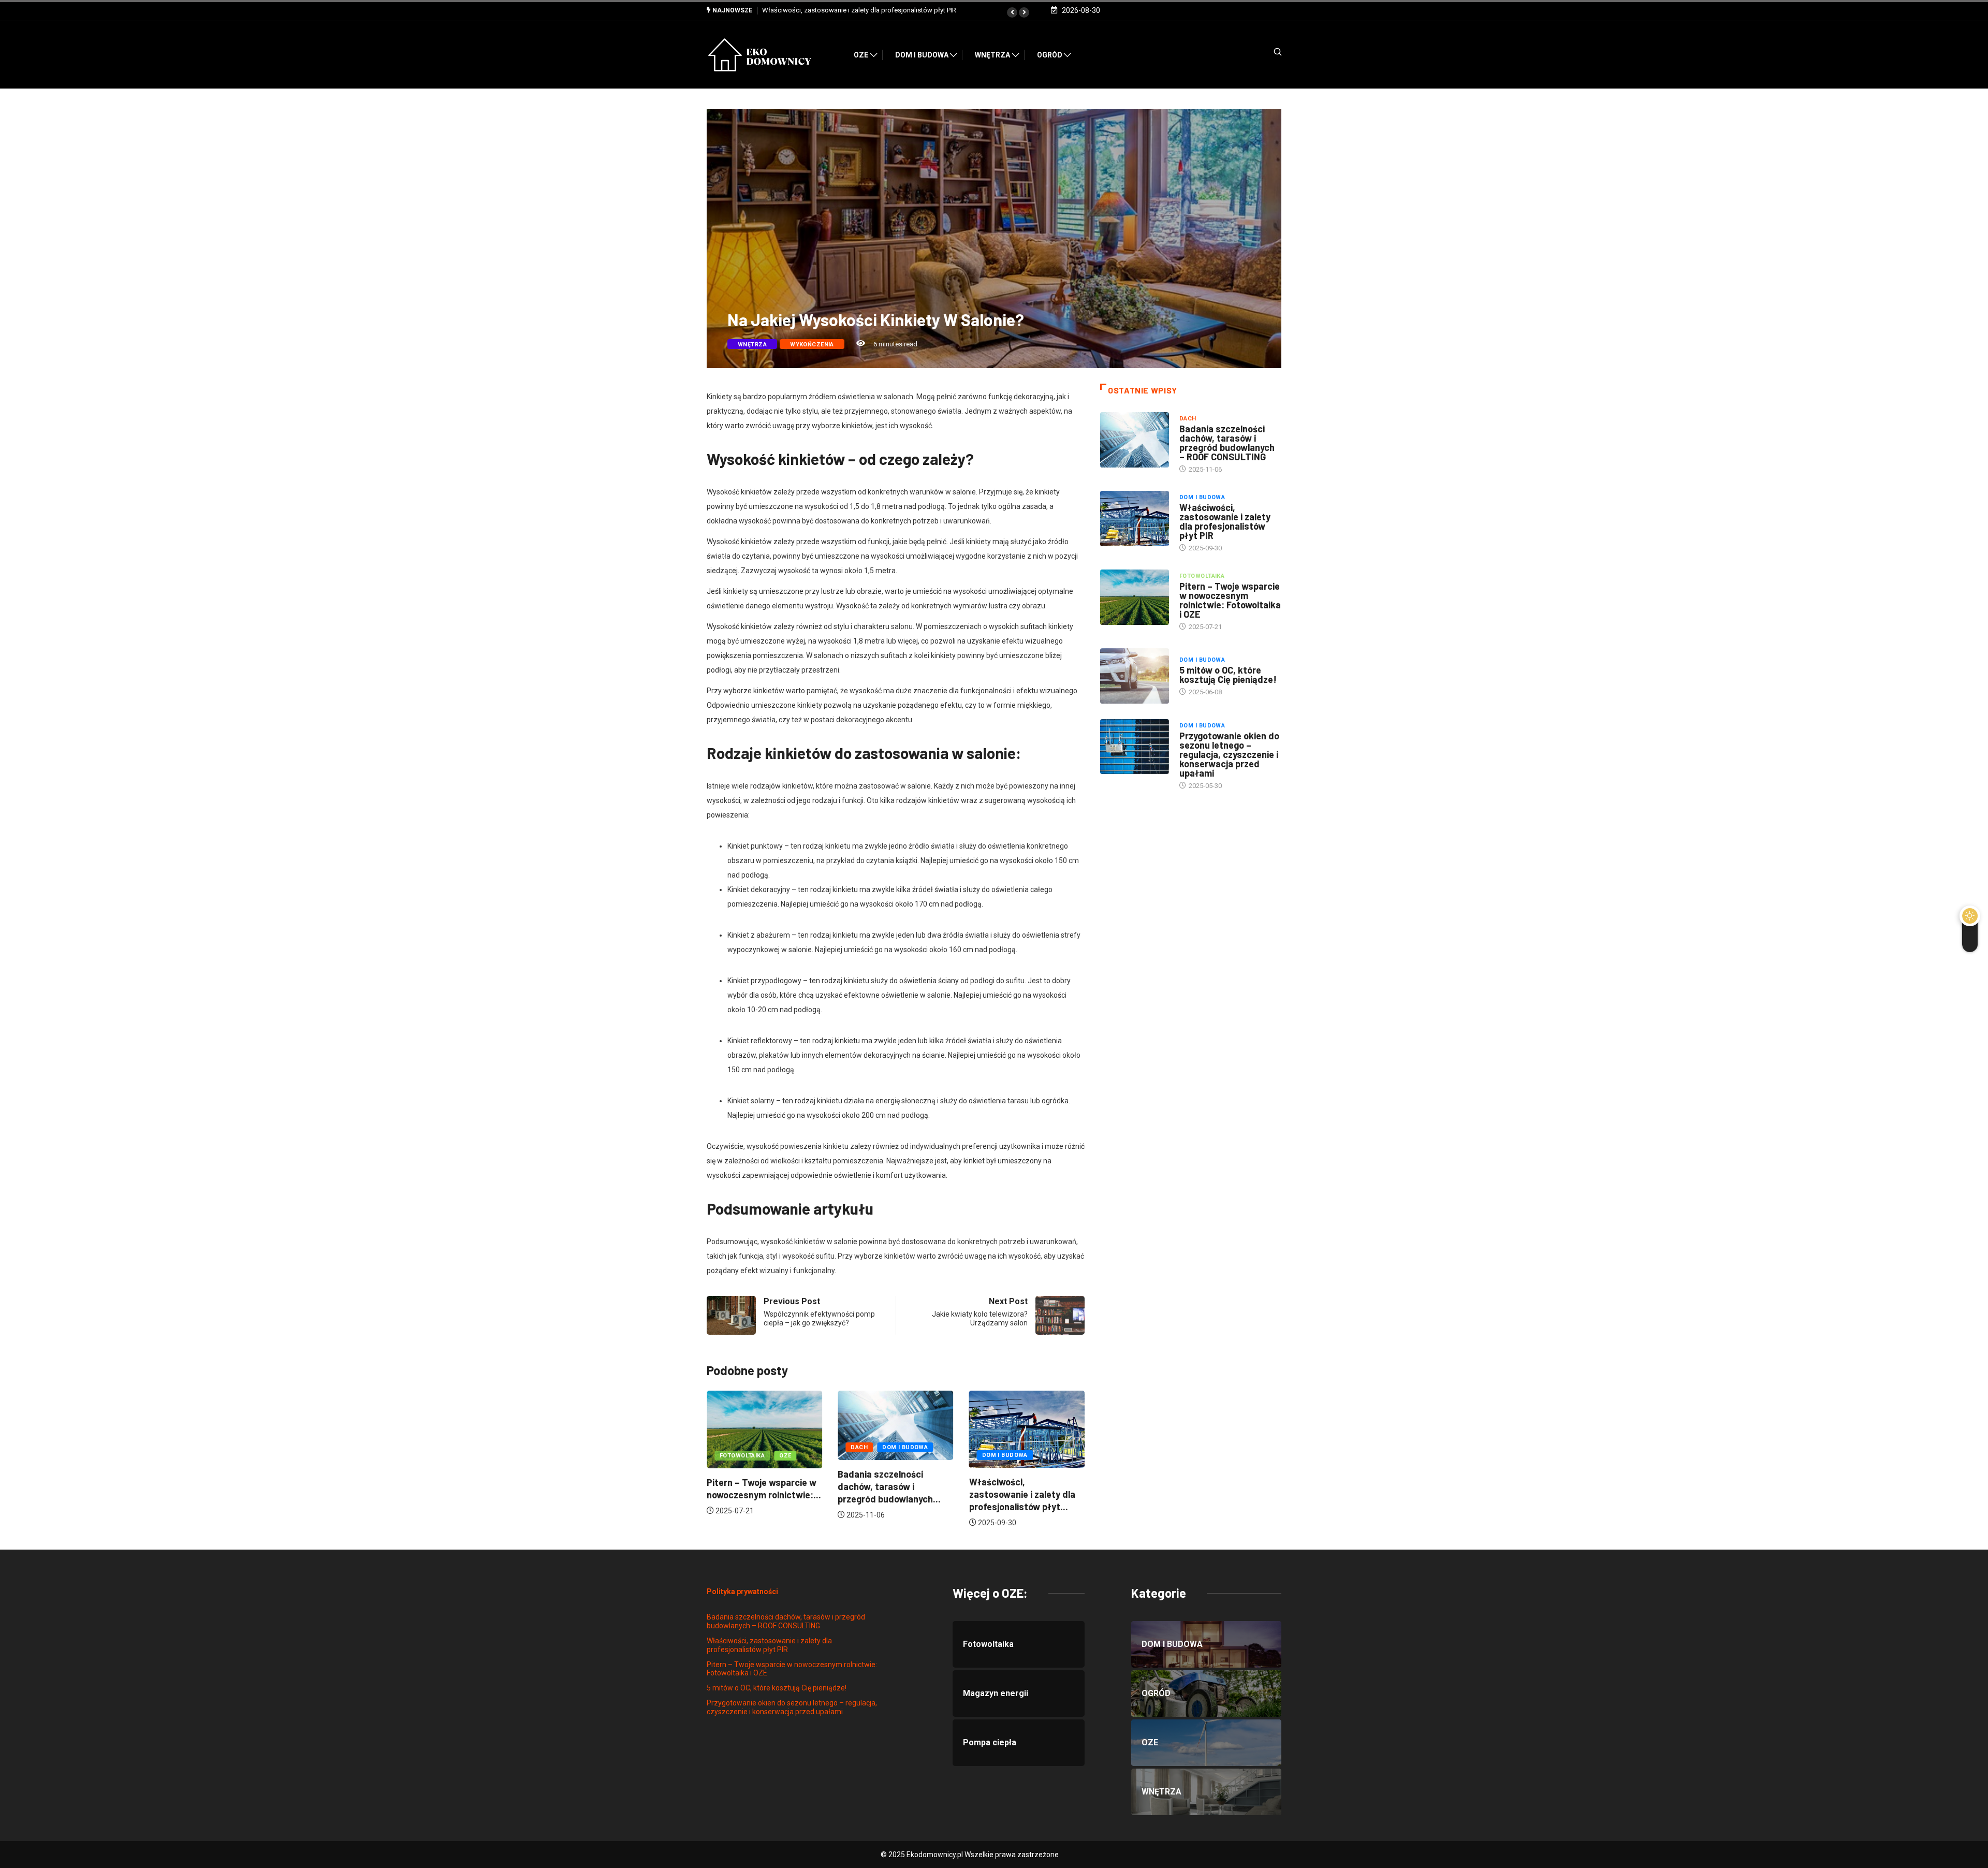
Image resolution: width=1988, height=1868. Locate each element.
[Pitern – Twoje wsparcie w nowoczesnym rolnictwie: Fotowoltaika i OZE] (1135, 597)
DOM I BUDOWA (922, 55)
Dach (728, 1447)
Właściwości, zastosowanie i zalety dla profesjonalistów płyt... (891, 1494)
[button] (1012, 12)
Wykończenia (812, 345)
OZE (861, 55)
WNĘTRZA (992, 55)
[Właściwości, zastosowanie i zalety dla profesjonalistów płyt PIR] (1135, 518)
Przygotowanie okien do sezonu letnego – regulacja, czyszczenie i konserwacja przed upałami (1229, 754)
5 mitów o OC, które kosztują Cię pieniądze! (1228, 675)
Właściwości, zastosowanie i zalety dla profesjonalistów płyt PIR (1225, 521)
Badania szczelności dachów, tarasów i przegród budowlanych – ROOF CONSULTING (1227, 443)
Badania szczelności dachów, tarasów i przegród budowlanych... (758, 1486)
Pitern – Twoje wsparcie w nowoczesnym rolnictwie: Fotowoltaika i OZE (869, 10)
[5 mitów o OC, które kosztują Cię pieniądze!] (1135, 676)
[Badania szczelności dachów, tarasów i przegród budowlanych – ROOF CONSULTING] (1135, 440)
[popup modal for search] (1265, 56)
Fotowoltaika (1005, 1456)
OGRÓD (1050, 55)
